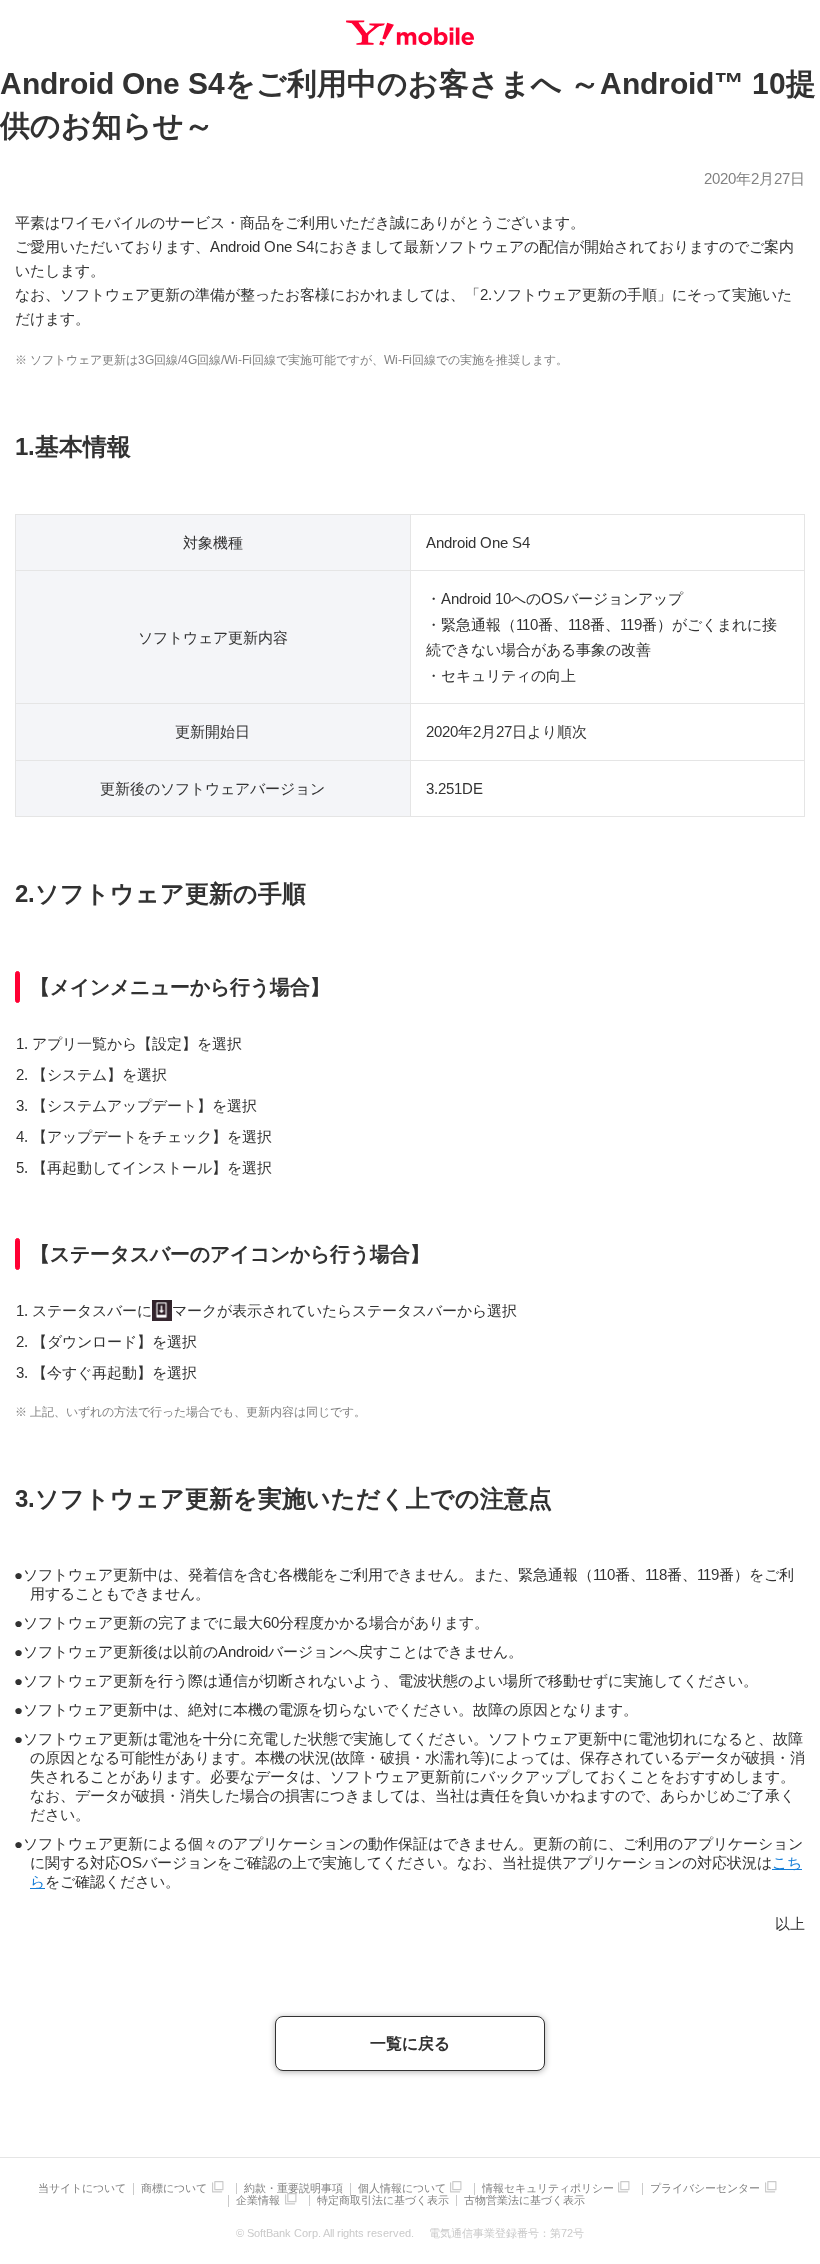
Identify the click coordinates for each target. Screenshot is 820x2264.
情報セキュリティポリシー (548, 2188)
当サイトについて (82, 2188)
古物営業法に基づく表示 (524, 2200)
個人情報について (402, 2188)
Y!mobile (410, 33)
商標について (174, 2188)
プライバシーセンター (705, 2188)
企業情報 (258, 2200)
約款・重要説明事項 (293, 2188)
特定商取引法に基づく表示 (383, 2200)
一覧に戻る (410, 2043)
